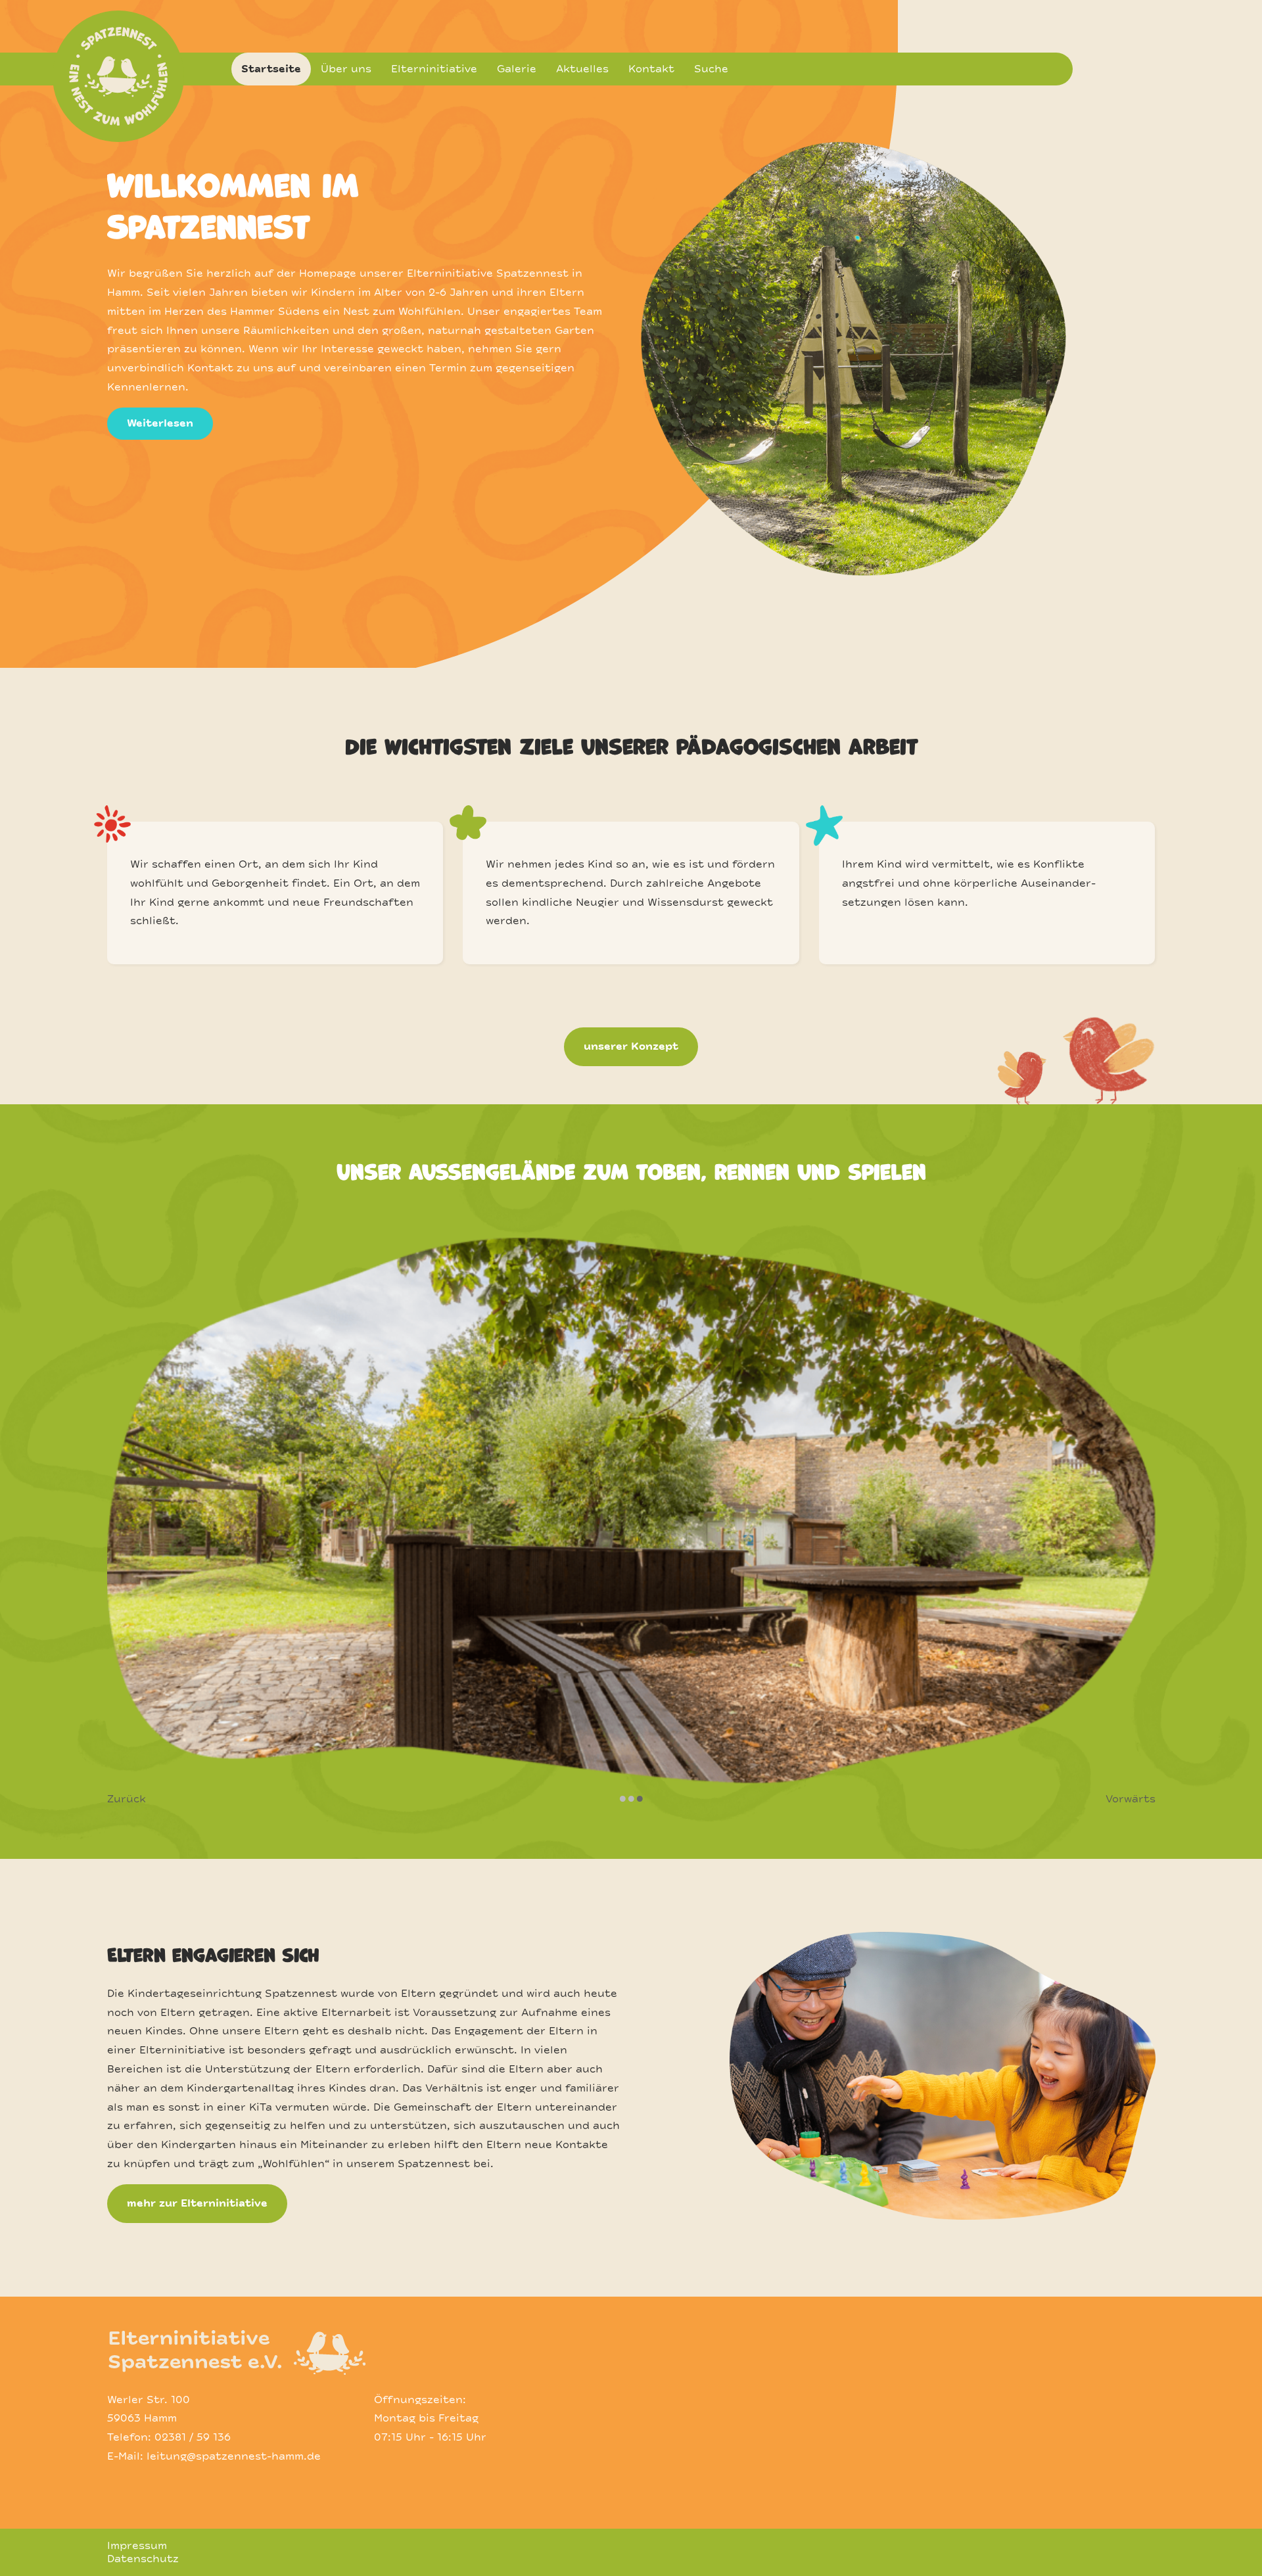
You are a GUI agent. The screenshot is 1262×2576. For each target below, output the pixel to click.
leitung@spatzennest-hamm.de (234, 2456)
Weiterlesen (160, 423)
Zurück (127, 1799)
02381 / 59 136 (193, 2437)
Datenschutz (143, 2559)
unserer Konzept (631, 1046)
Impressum (137, 2546)
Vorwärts (1131, 1799)
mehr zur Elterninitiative (197, 2203)
